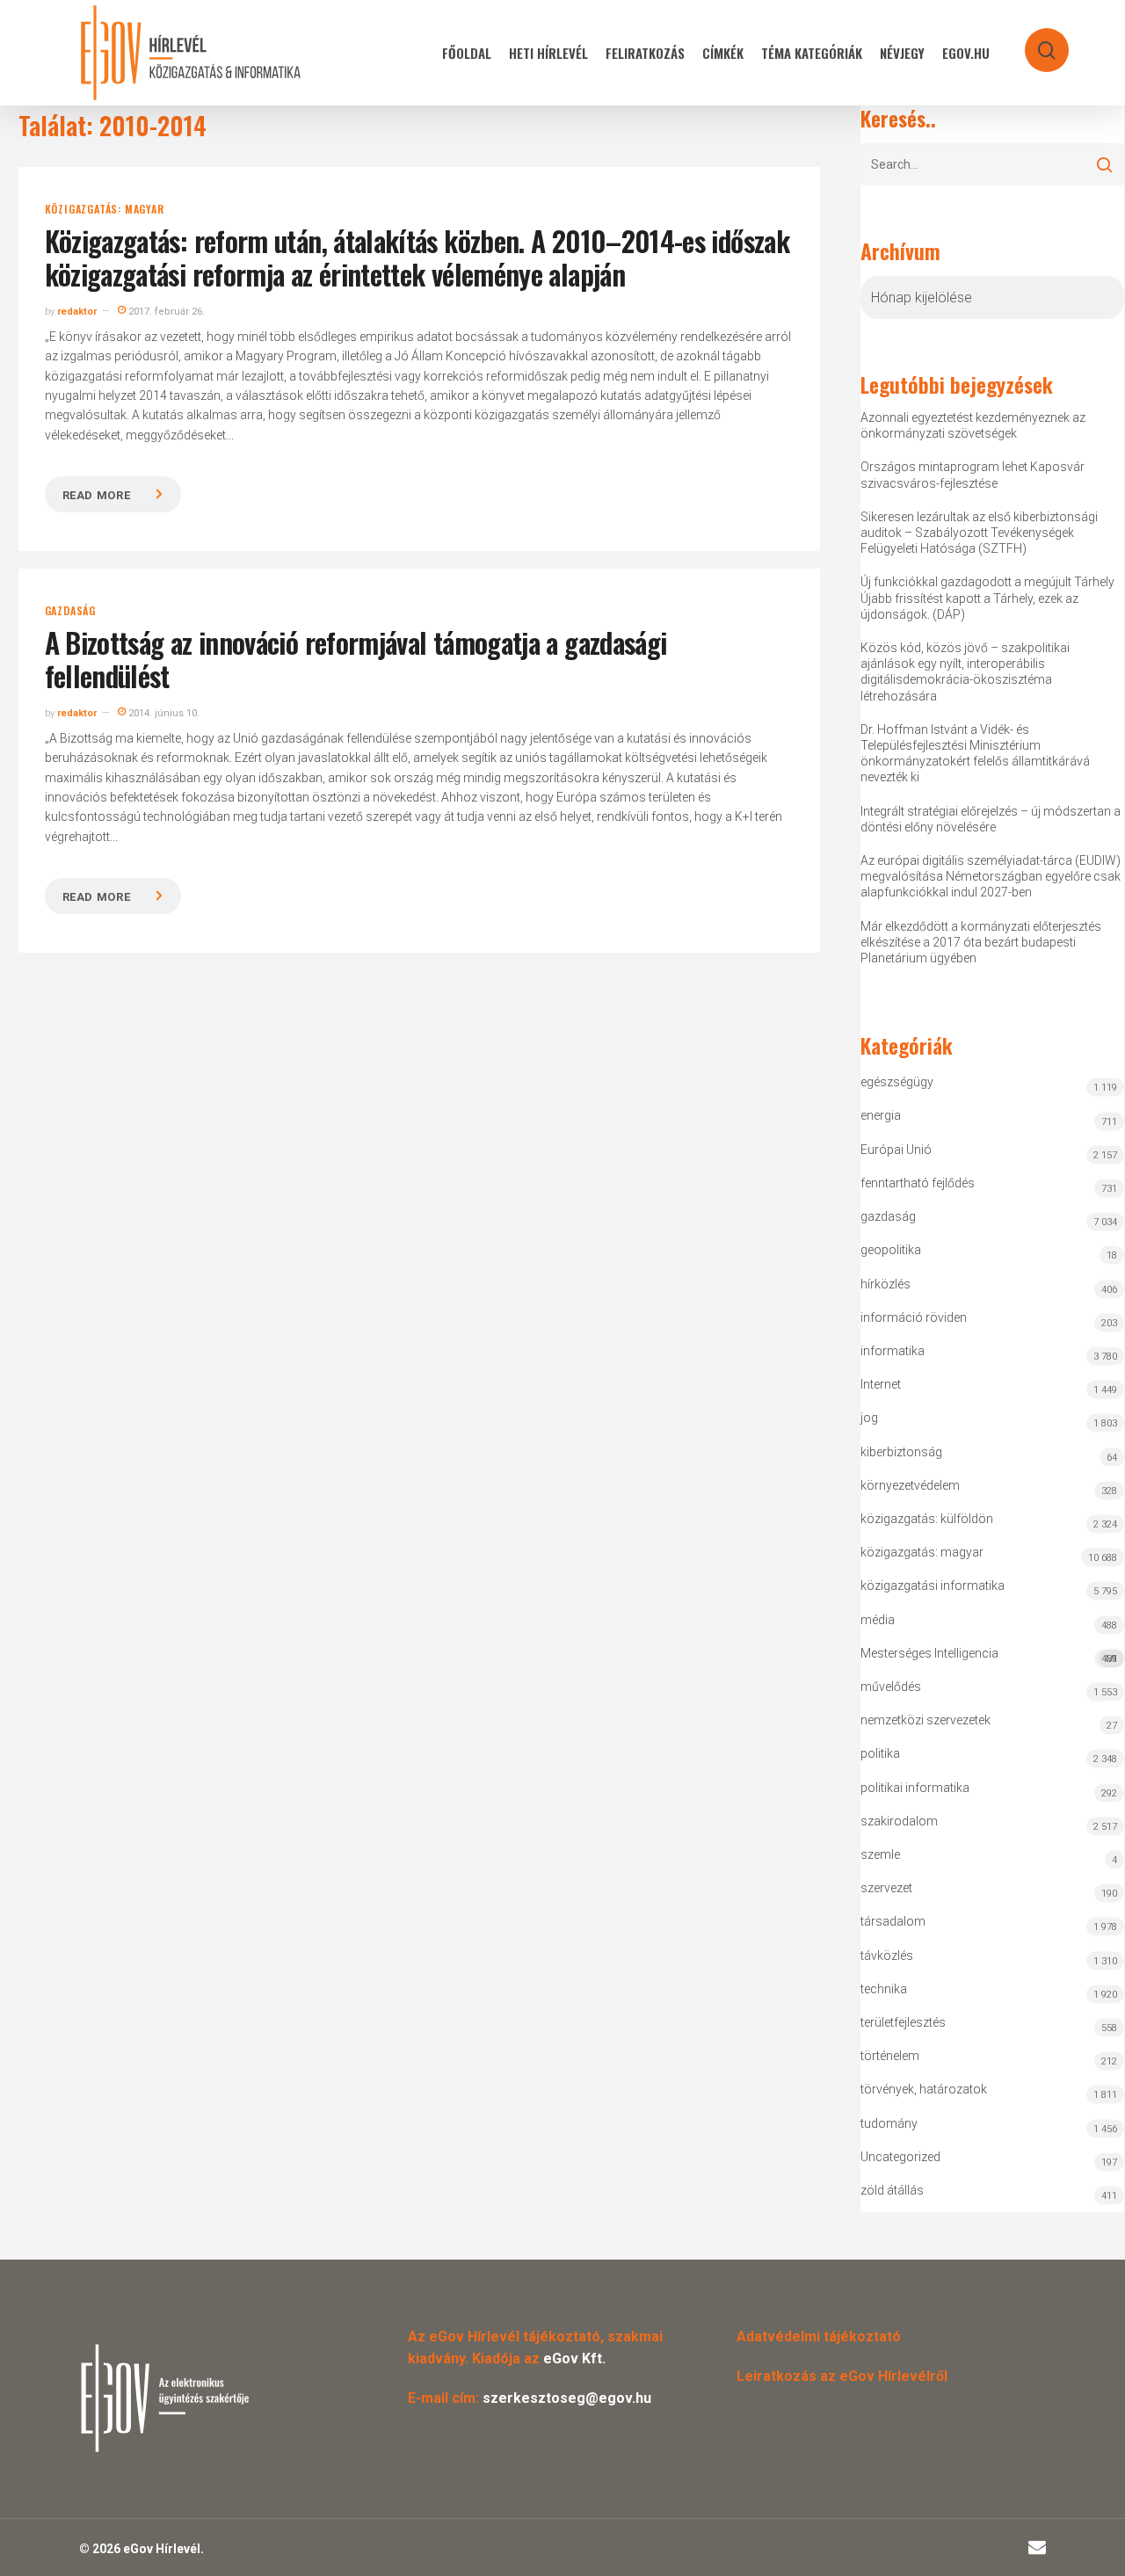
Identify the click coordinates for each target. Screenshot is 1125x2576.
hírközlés (885, 1284)
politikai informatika (915, 1788)
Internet (881, 1384)
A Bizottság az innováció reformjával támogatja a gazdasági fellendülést (356, 659)
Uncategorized (900, 2157)
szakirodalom (899, 1821)
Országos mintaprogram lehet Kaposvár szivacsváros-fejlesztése (973, 475)
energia (881, 1115)
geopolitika (891, 1250)
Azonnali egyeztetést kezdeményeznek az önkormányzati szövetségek (973, 425)
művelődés (891, 1687)
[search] (1035, 42)
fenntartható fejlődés (918, 1183)
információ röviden (914, 1317)
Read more (97, 495)
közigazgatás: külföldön (927, 1519)
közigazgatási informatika (933, 1586)
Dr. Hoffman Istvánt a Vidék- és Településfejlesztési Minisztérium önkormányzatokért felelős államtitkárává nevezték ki (975, 754)
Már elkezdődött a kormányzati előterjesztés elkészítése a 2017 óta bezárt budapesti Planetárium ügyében (981, 942)
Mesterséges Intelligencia (989, 1655)
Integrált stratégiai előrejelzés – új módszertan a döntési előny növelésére (991, 819)
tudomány (889, 2123)
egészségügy (897, 1082)
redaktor (77, 312)
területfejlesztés (903, 2022)
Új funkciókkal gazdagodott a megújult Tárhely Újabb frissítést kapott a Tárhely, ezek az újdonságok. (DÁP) (987, 598)
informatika (893, 1351)
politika (880, 1753)
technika (884, 1989)
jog (869, 1418)
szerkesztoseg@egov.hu (567, 2398)
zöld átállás (892, 2190)
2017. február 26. (165, 312)
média (878, 1620)
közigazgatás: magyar (105, 209)
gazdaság (70, 611)
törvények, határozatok (924, 2089)
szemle (880, 1854)
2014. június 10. (163, 713)
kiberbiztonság (901, 1452)
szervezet (886, 1888)
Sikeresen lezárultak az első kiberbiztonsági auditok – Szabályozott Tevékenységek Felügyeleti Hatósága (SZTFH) (979, 533)
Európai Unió (896, 1150)
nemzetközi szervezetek (925, 1720)
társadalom (893, 1921)
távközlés (887, 1956)
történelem (890, 2056)
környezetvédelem (910, 1485)
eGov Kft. (574, 2358)
